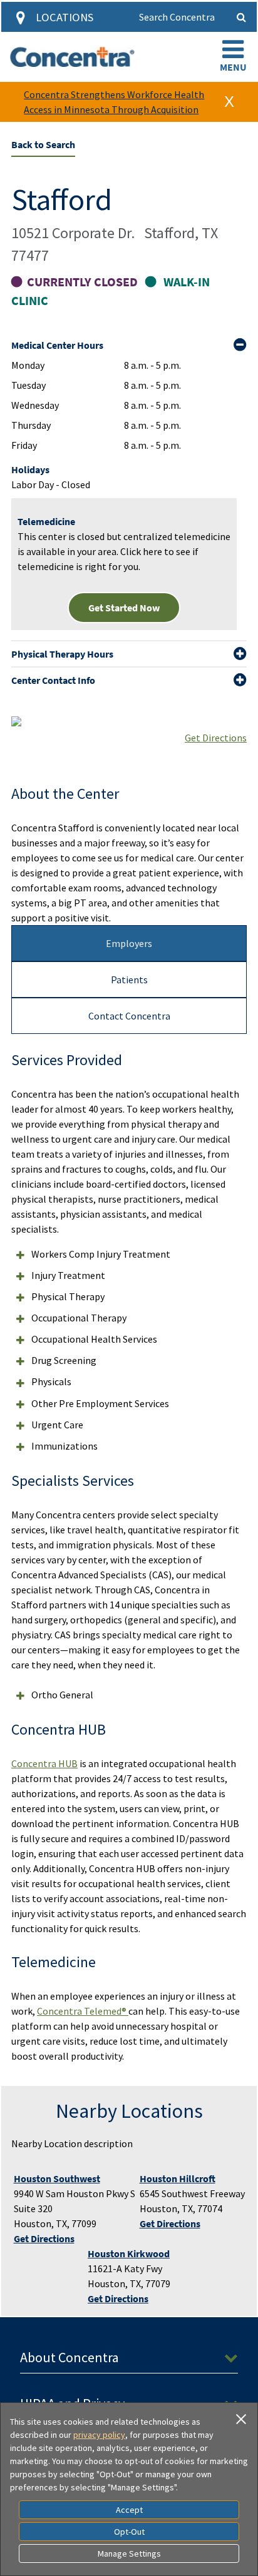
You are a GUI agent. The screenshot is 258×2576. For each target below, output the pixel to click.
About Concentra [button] (70, 2357)
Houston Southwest (57, 2178)
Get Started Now (124, 608)
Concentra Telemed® (83, 2011)
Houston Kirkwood (129, 2253)
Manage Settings (129, 2553)
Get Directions (216, 738)
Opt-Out (129, 2532)
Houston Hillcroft (178, 2178)
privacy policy (99, 2435)
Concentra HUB (44, 1763)
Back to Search (43, 144)
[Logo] (72, 57)
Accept (129, 2510)
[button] (233, 57)
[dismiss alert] (229, 102)
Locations (64, 17)
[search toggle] (242, 17)
